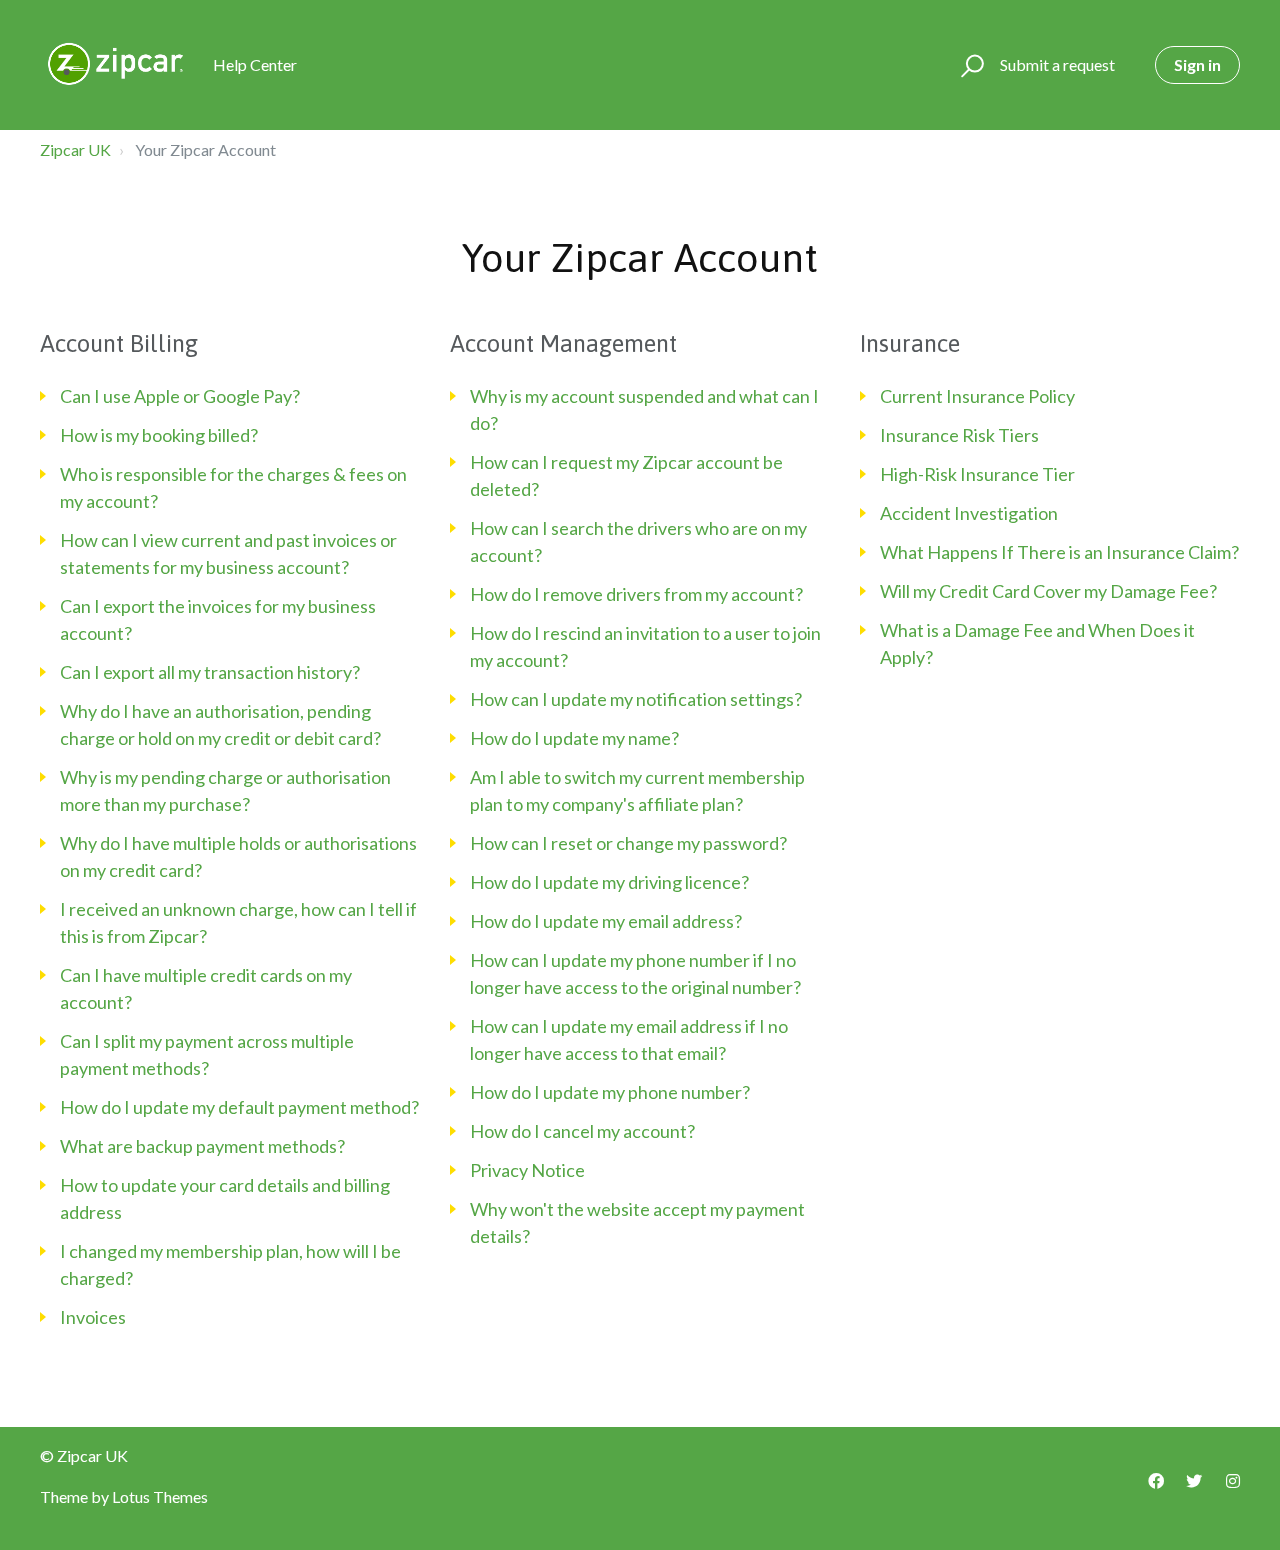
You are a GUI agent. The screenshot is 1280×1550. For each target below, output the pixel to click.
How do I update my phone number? (610, 1092)
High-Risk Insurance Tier (977, 474)
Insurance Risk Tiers (959, 435)
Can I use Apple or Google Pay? (180, 396)
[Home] (117, 65)
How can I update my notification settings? (636, 699)
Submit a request (1057, 64)
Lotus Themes (160, 1496)
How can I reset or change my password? (628, 843)
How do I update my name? (574, 738)
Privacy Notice (527, 1170)
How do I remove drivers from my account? (636, 594)
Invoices (93, 1317)
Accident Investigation (969, 513)
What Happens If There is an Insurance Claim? (1059, 552)
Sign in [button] (1197, 64)
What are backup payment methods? (202, 1146)
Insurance (910, 343)
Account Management (563, 343)
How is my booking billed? (159, 435)
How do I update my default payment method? (239, 1107)
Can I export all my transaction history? (210, 672)
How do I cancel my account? (582, 1131)
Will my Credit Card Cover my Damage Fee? (1048, 591)
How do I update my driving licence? (609, 882)
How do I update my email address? (606, 921)
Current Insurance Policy (977, 396)
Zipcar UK (75, 149)
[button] (969, 65)
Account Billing (119, 343)
